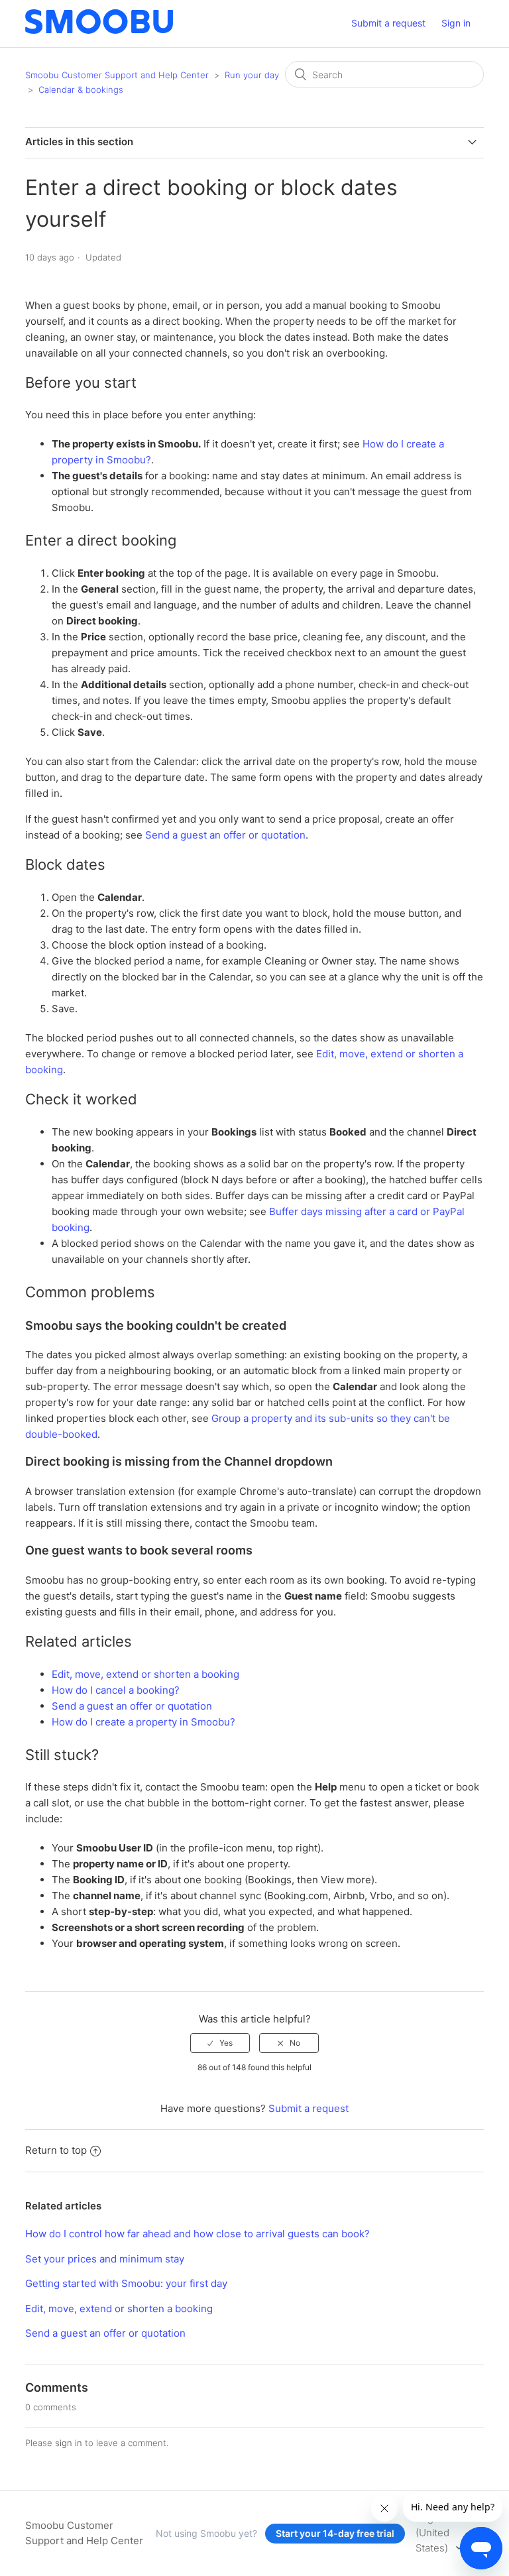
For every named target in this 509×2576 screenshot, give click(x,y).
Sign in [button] (456, 23)
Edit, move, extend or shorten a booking (145, 1674)
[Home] (99, 30)
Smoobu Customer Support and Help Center (117, 75)
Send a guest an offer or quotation (225, 835)
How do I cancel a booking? (116, 1690)
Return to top (56, 2150)
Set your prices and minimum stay (105, 2259)
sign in (69, 2443)
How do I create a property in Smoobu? (143, 1722)
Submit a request (388, 23)
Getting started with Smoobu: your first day (126, 2283)
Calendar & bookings (81, 89)
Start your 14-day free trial (335, 2533)
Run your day (252, 75)
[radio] (220, 2043)
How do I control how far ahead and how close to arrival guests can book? (198, 2234)
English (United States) (433, 2533)
